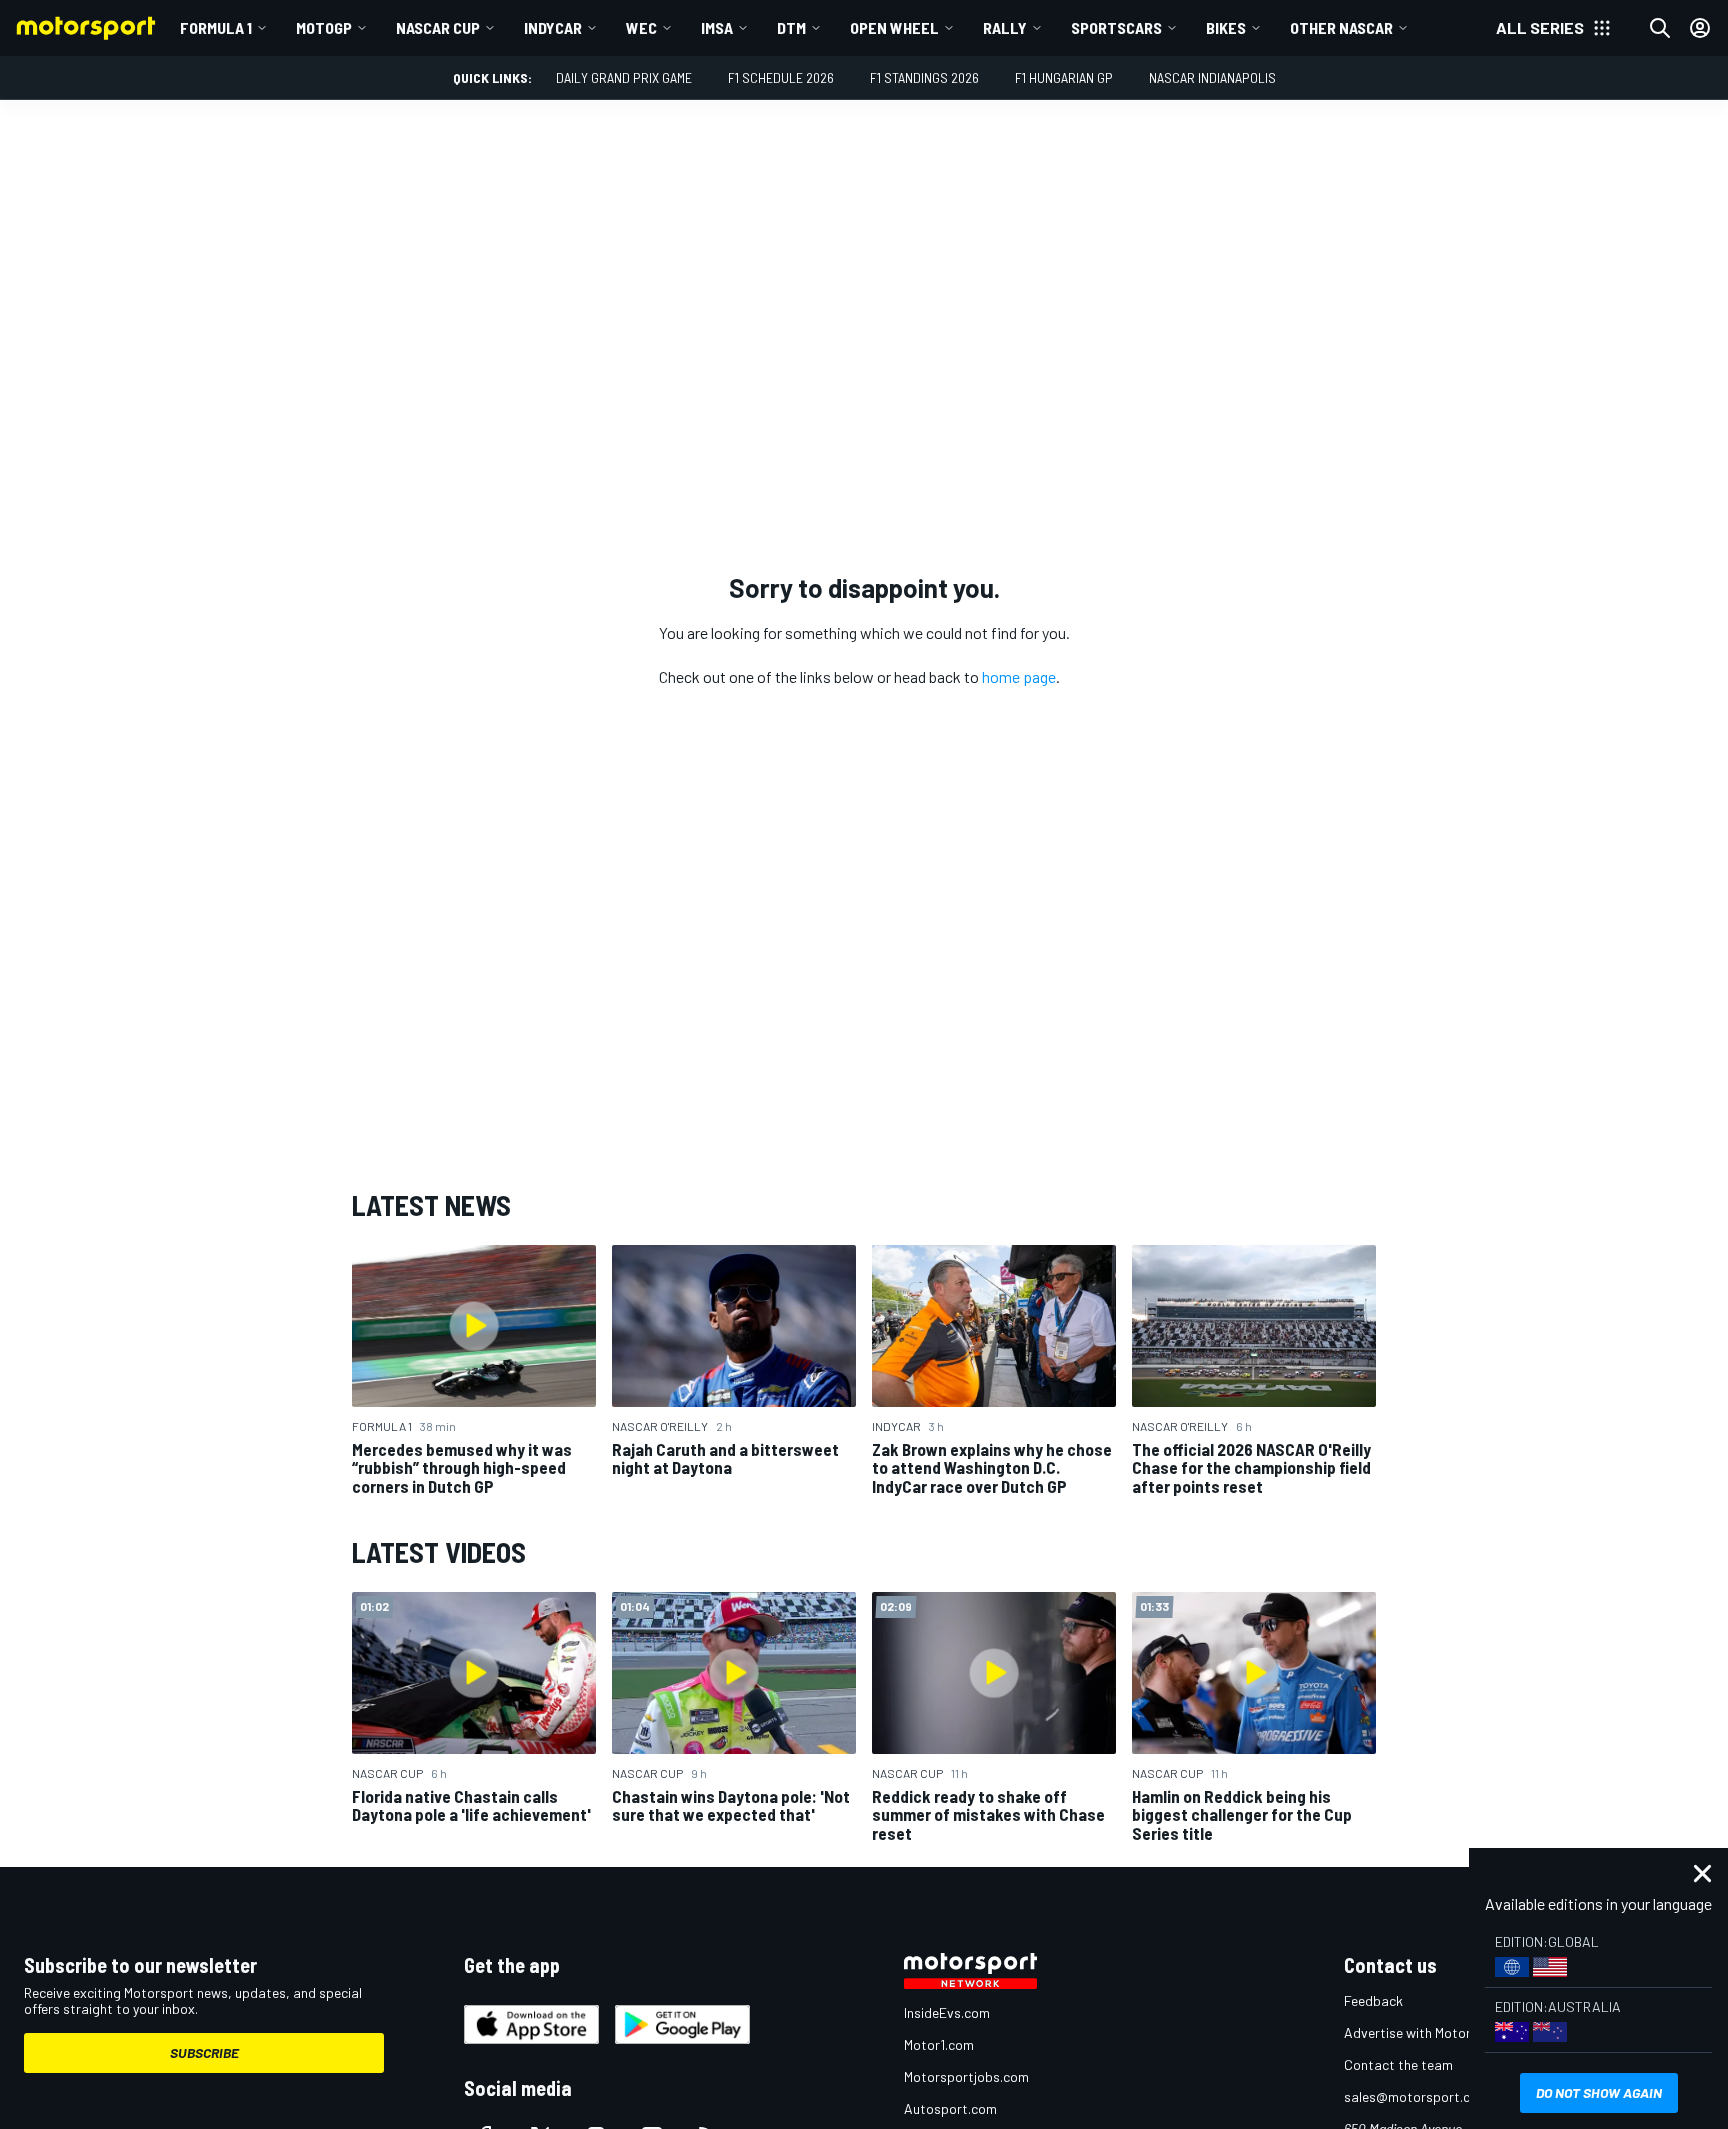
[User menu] (1700, 28)
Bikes (1226, 27)
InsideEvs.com (947, 2012)
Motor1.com (939, 2044)
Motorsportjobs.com (966, 2076)
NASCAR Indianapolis (1212, 77)
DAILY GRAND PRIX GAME (624, 77)
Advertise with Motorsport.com (1439, 2032)
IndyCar (553, 27)
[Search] (1660, 28)
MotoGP (324, 27)
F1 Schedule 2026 (781, 77)
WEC (641, 27)
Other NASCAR (1341, 27)
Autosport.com (950, 2108)
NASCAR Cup (438, 27)
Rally (1005, 27)
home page (1019, 676)
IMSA (717, 27)
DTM (791, 27)
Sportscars (1116, 27)
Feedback (1373, 2000)
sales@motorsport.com (1416, 2096)
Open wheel (894, 27)
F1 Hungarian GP (1064, 77)
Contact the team (1398, 2064)
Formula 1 (216, 27)
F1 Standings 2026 (924, 77)
